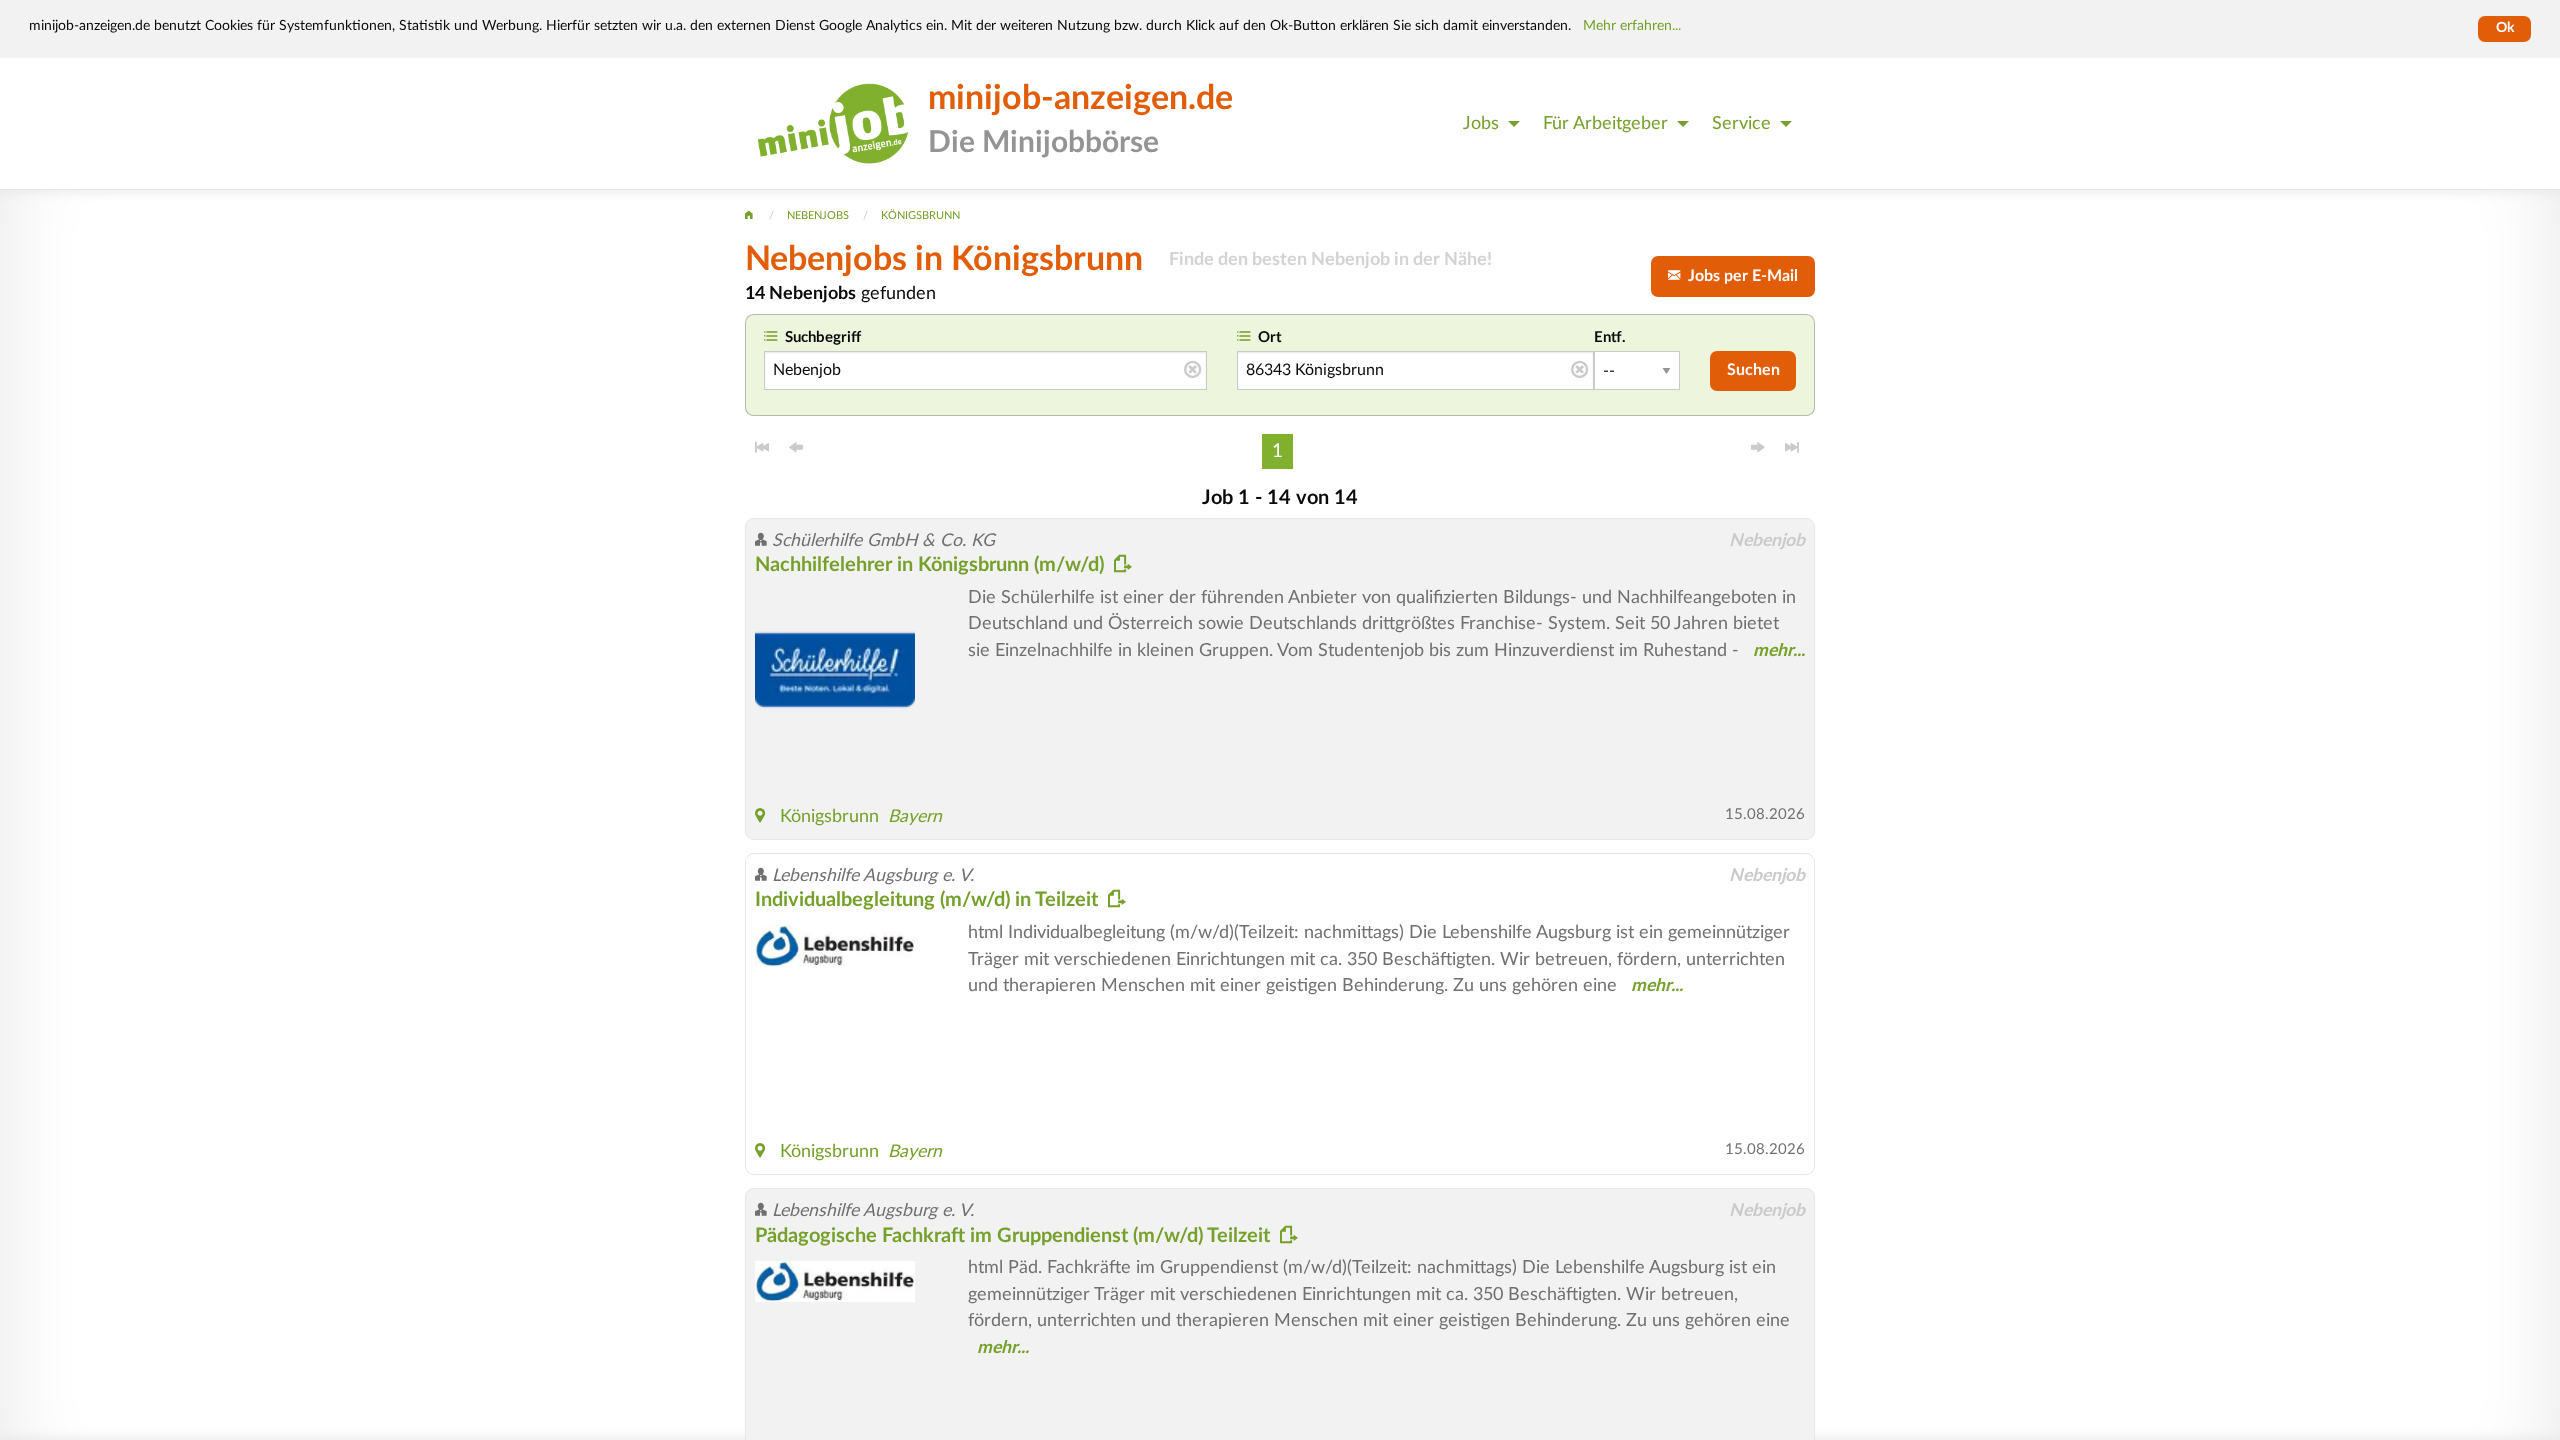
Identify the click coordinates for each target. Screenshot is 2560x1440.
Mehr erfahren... (1632, 26)
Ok (2505, 28)
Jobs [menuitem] (1481, 123)
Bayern (915, 816)
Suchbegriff (823, 337)
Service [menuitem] (1741, 123)
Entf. (1610, 337)
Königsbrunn (829, 816)
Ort (1270, 337)
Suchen (1753, 370)
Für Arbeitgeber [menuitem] (1605, 123)
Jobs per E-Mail (1739, 276)
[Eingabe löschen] (1192, 371)
